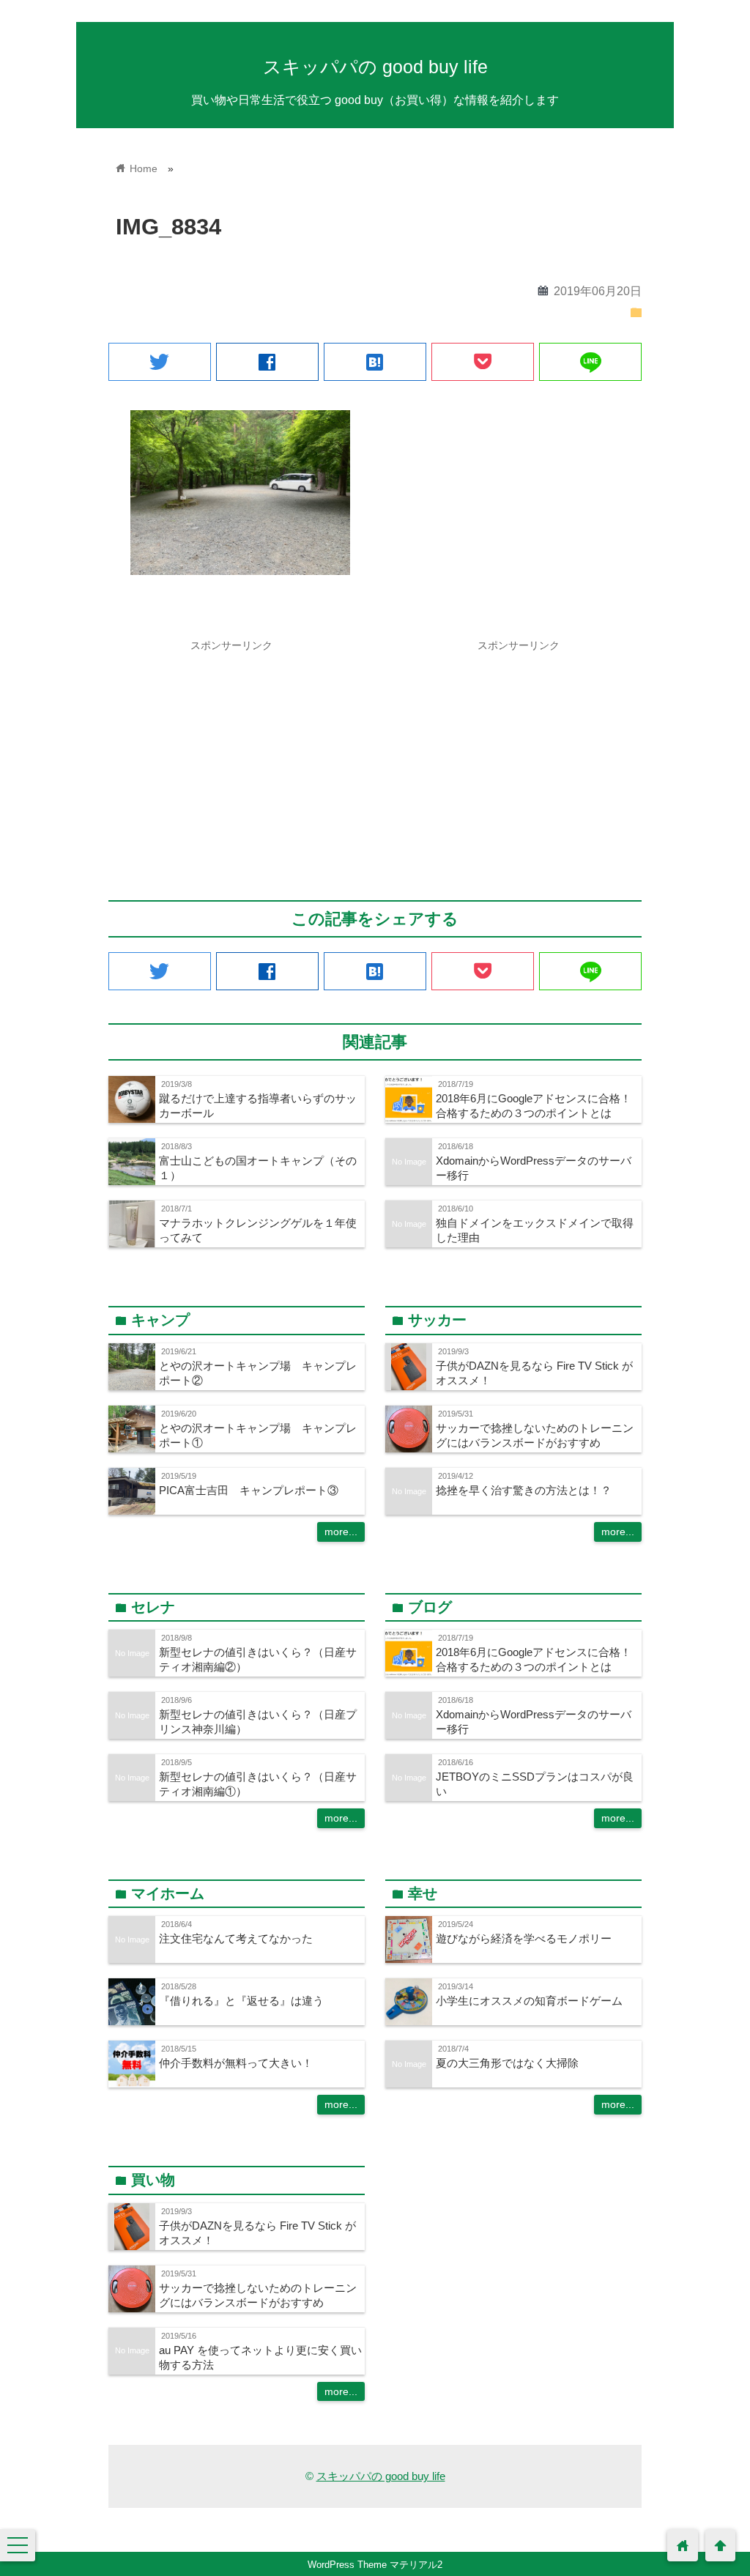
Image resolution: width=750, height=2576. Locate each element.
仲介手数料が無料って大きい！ (236, 2063)
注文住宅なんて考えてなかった (236, 1938)
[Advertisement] (231, 761)
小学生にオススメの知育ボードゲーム (529, 2001)
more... (341, 1532)
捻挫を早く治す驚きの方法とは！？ (524, 1490)
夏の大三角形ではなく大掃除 (507, 2063)
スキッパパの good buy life (375, 67)
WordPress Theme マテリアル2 (375, 2565)
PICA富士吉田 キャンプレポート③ (249, 1490)
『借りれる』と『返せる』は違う (241, 2001)
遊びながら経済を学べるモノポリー (524, 1938)
